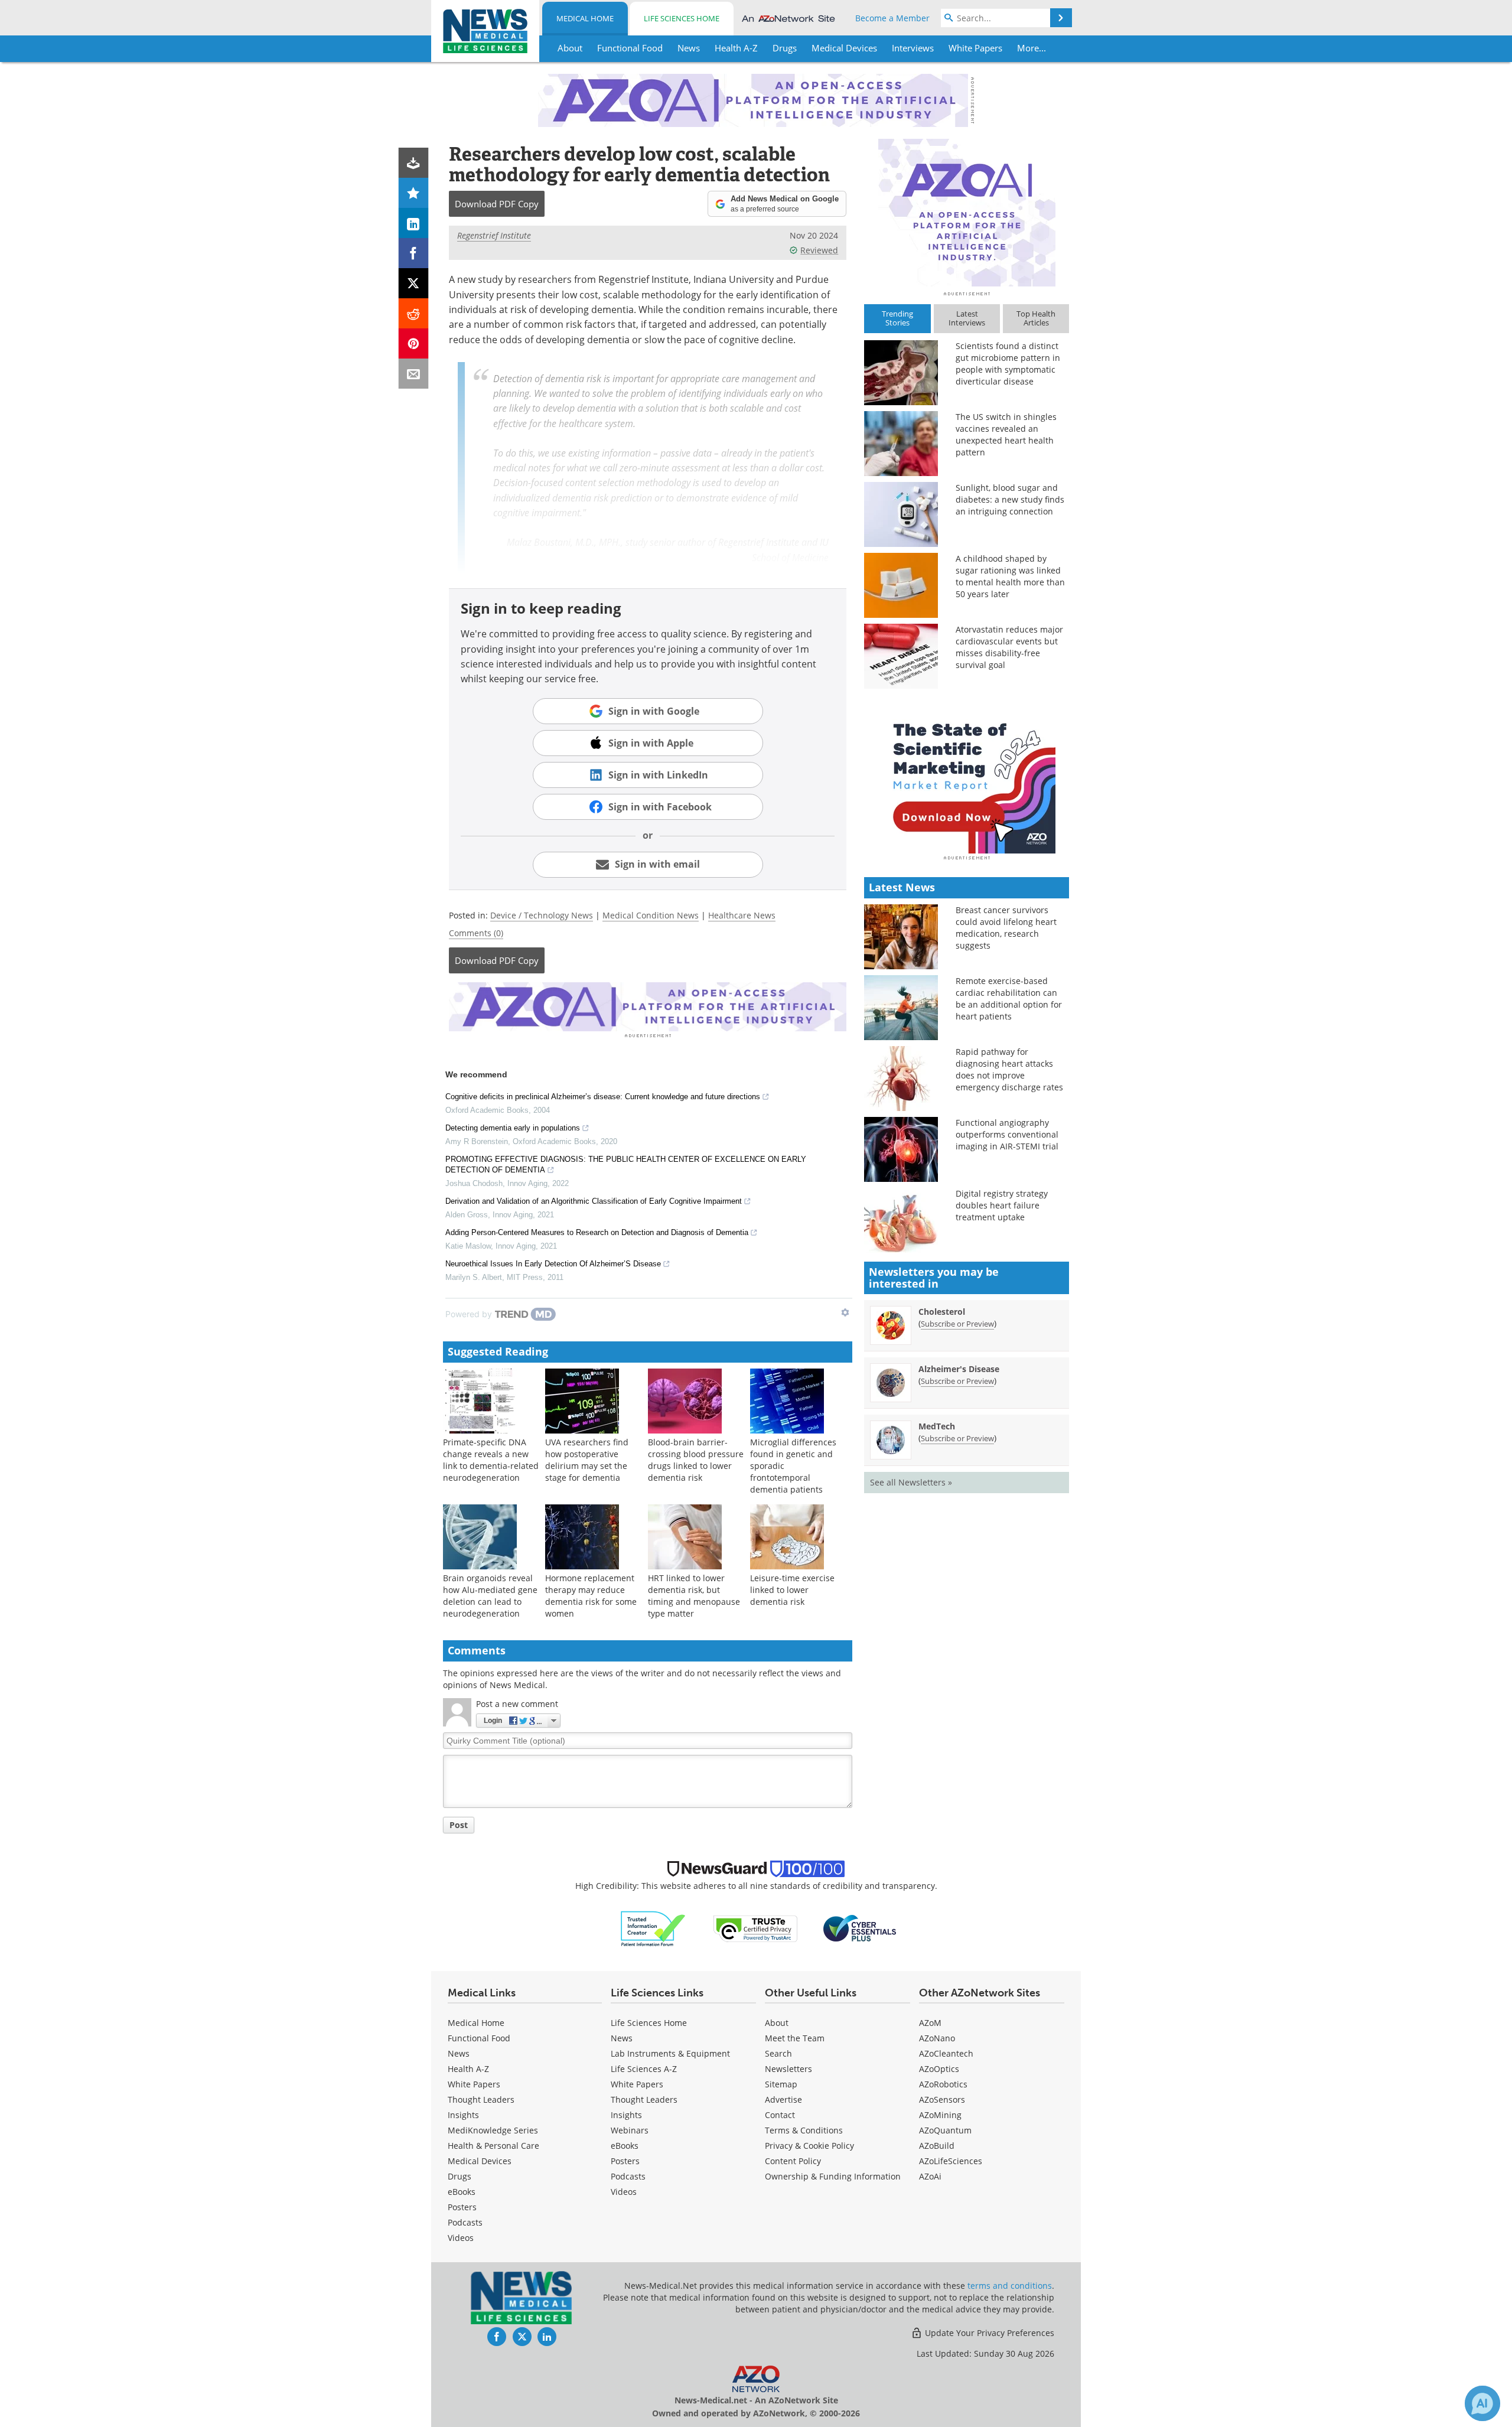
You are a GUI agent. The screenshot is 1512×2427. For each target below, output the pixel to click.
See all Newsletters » (911, 1482)
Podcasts (465, 2222)
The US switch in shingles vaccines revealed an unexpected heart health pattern (1006, 434)
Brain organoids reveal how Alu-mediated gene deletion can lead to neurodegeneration (490, 1596)
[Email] (414, 374)
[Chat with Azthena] (1482, 2403)
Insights (463, 2115)
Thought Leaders (481, 2099)
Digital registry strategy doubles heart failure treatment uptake (1002, 1205)
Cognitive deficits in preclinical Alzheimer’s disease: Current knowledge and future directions (603, 1097)
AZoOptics (939, 2069)
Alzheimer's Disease (959, 1369)
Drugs (460, 2176)
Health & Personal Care (493, 2146)
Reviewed (819, 250)
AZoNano (937, 2038)
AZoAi (930, 2176)
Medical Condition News (651, 915)
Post (459, 1825)
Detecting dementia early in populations (513, 1128)
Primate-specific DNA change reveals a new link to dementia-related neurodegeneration (491, 1460)
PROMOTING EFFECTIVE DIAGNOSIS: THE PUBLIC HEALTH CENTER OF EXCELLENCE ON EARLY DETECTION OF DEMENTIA (626, 1164)
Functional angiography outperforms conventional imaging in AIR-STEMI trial (1007, 1134)
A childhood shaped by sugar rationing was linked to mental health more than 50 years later (1010, 576)
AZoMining (940, 2115)
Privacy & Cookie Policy (809, 2146)
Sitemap (781, 2084)
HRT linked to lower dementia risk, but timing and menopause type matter (694, 1596)
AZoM (930, 2023)
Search (778, 2053)
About (777, 2023)
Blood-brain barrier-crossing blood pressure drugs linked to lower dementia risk (696, 1460)
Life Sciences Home (682, 18)
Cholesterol (942, 1312)
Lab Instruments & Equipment (670, 2053)
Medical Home (585, 18)
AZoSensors (942, 2099)
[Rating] (414, 193)
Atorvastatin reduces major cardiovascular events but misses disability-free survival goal (1009, 647)
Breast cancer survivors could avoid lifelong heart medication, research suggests (1006, 928)
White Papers (474, 2084)
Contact (780, 2115)
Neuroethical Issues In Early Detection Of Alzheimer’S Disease (553, 1264)
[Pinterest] (414, 343)
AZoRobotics (943, 2084)
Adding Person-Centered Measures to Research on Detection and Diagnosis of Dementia (597, 1232)
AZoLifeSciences (951, 2161)
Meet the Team (795, 2038)
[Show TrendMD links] (845, 1312)
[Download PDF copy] (414, 163)
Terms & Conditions (804, 2130)
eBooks (462, 2192)
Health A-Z (468, 2069)
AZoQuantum (945, 2130)
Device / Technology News (542, 915)
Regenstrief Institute (494, 235)
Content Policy (793, 2161)
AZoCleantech (946, 2053)
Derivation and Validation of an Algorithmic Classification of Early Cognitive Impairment (594, 1201)
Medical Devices (480, 2161)
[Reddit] (414, 313)
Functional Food (479, 2038)
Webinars (630, 2130)
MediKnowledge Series (493, 2130)
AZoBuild (937, 2146)
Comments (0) (476, 933)
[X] (414, 283)
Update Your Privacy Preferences (988, 2333)
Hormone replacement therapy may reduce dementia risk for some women (591, 1596)
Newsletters (788, 2069)
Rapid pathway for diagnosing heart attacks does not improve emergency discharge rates (1009, 1069)
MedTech (937, 1426)
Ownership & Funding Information (833, 2176)
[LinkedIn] (414, 223)
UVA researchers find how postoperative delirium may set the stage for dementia (587, 1460)
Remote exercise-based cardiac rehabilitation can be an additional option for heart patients (1009, 999)
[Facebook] (414, 253)
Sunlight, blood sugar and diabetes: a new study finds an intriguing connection (1010, 499)
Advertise (783, 2099)
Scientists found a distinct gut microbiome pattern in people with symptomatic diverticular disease (1008, 364)
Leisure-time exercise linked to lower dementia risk (792, 1590)
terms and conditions (1010, 2286)
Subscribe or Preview (957, 1324)
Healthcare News (742, 915)
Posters (462, 2207)
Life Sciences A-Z (644, 2069)
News (459, 2053)
